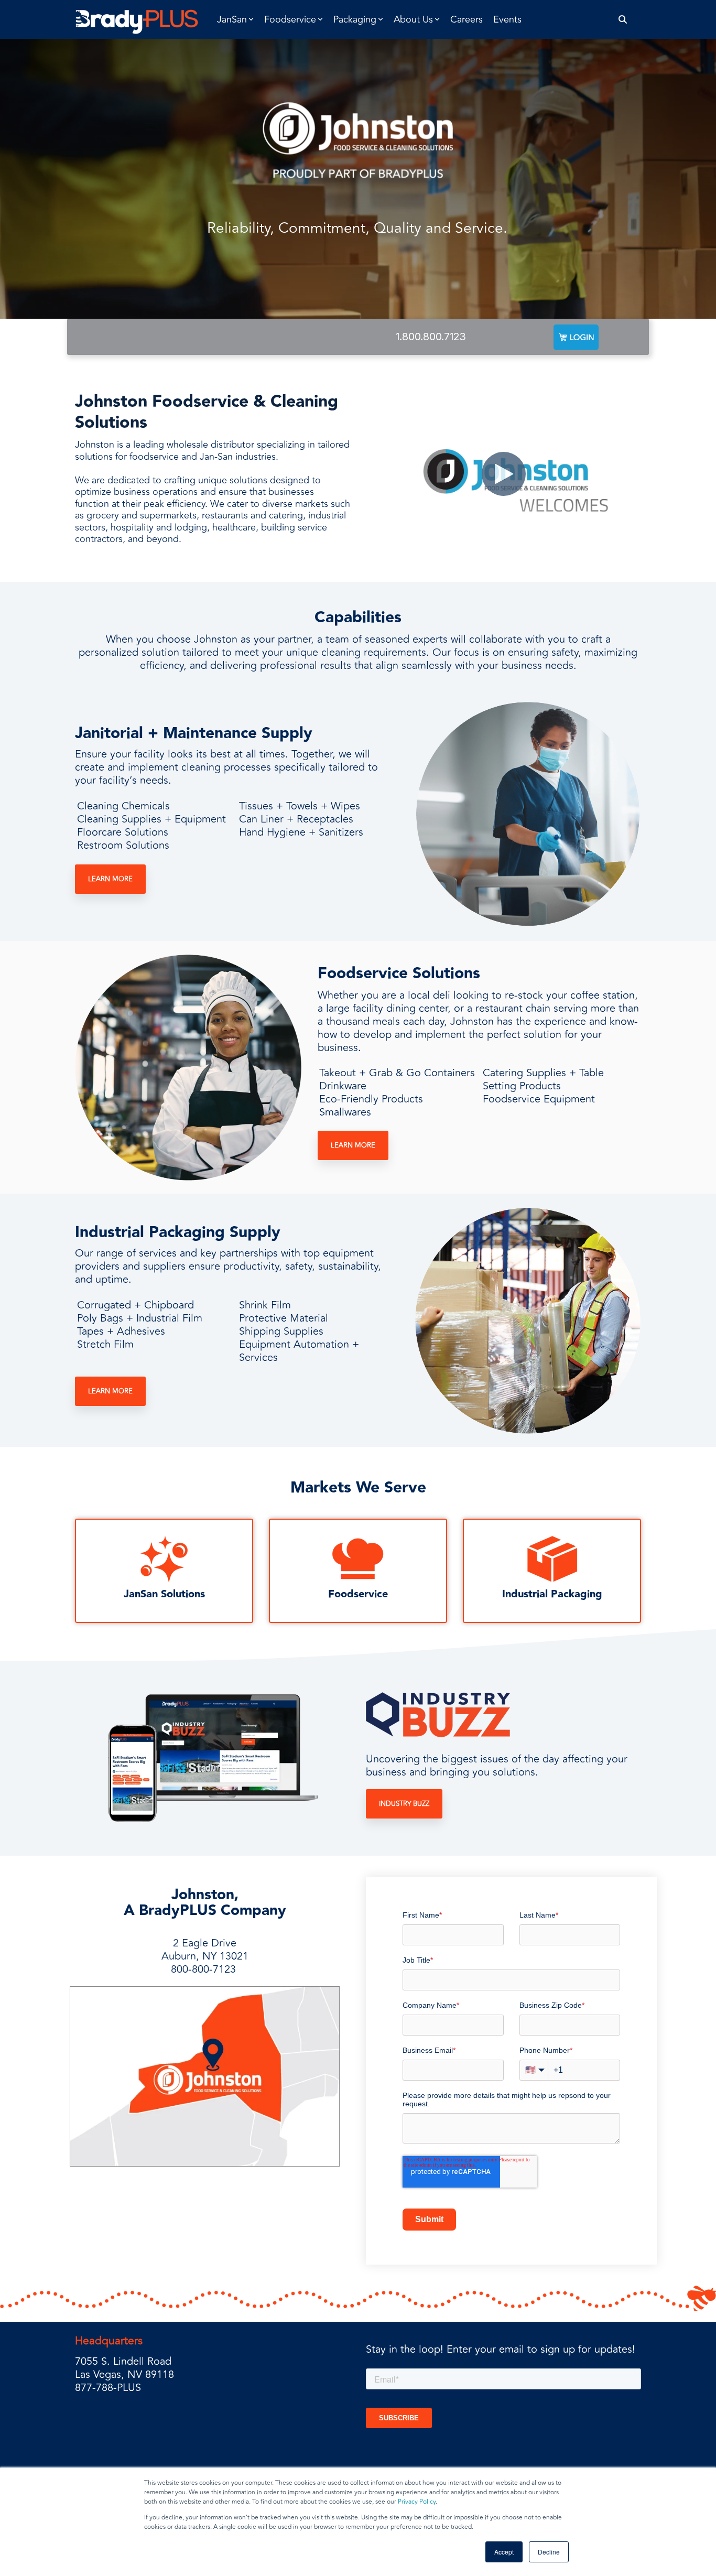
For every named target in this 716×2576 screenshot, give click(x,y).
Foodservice (358, 1594)
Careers (467, 19)
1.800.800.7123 (431, 337)
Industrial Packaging (552, 1594)
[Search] (623, 20)
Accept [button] (504, 2552)
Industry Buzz (404, 1804)
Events (507, 19)
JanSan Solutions (164, 1594)
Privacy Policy (417, 2502)
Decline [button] (549, 2552)
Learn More (110, 879)
